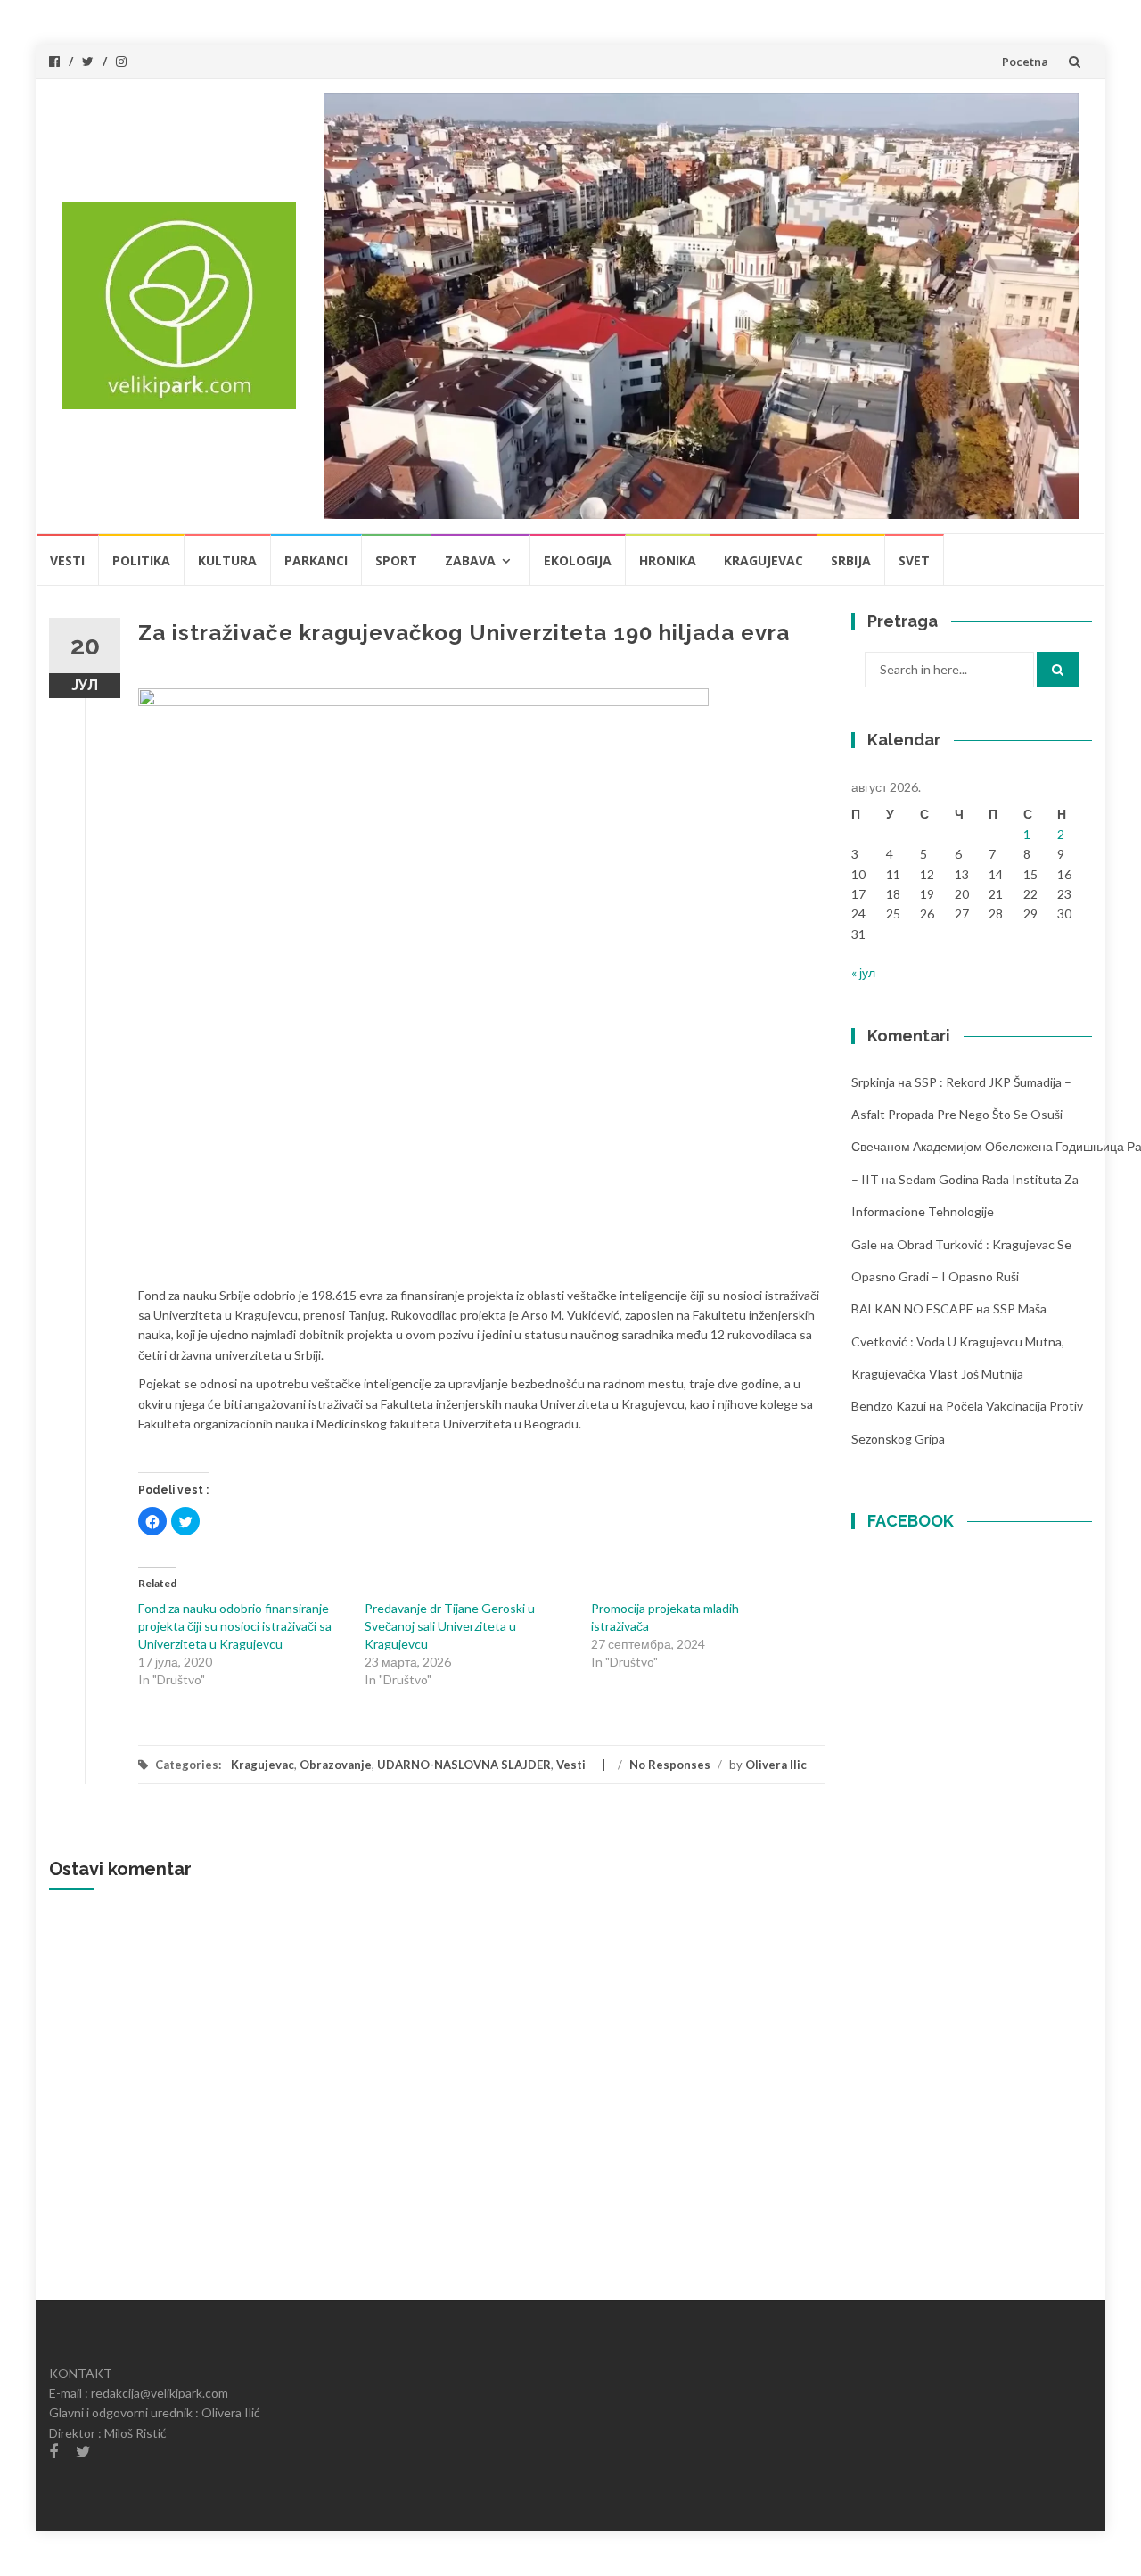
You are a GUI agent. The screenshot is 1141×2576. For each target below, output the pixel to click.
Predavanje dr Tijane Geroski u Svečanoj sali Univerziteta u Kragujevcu (450, 1626)
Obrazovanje (336, 1765)
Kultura (227, 560)
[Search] (1058, 670)
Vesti (67, 560)
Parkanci (316, 560)
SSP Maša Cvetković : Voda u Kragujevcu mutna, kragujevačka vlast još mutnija (958, 1341)
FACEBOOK (911, 1521)
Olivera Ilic (776, 1765)
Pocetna (1025, 62)
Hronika (668, 560)
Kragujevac (763, 560)
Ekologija (578, 560)
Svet (914, 560)
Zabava (470, 560)
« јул (863, 972)
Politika (141, 560)
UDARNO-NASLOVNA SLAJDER (464, 1765)
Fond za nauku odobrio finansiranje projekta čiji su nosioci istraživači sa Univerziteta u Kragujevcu (235, 1626)
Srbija (851, 560)
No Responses (670, 1765)
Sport (396, 560)
